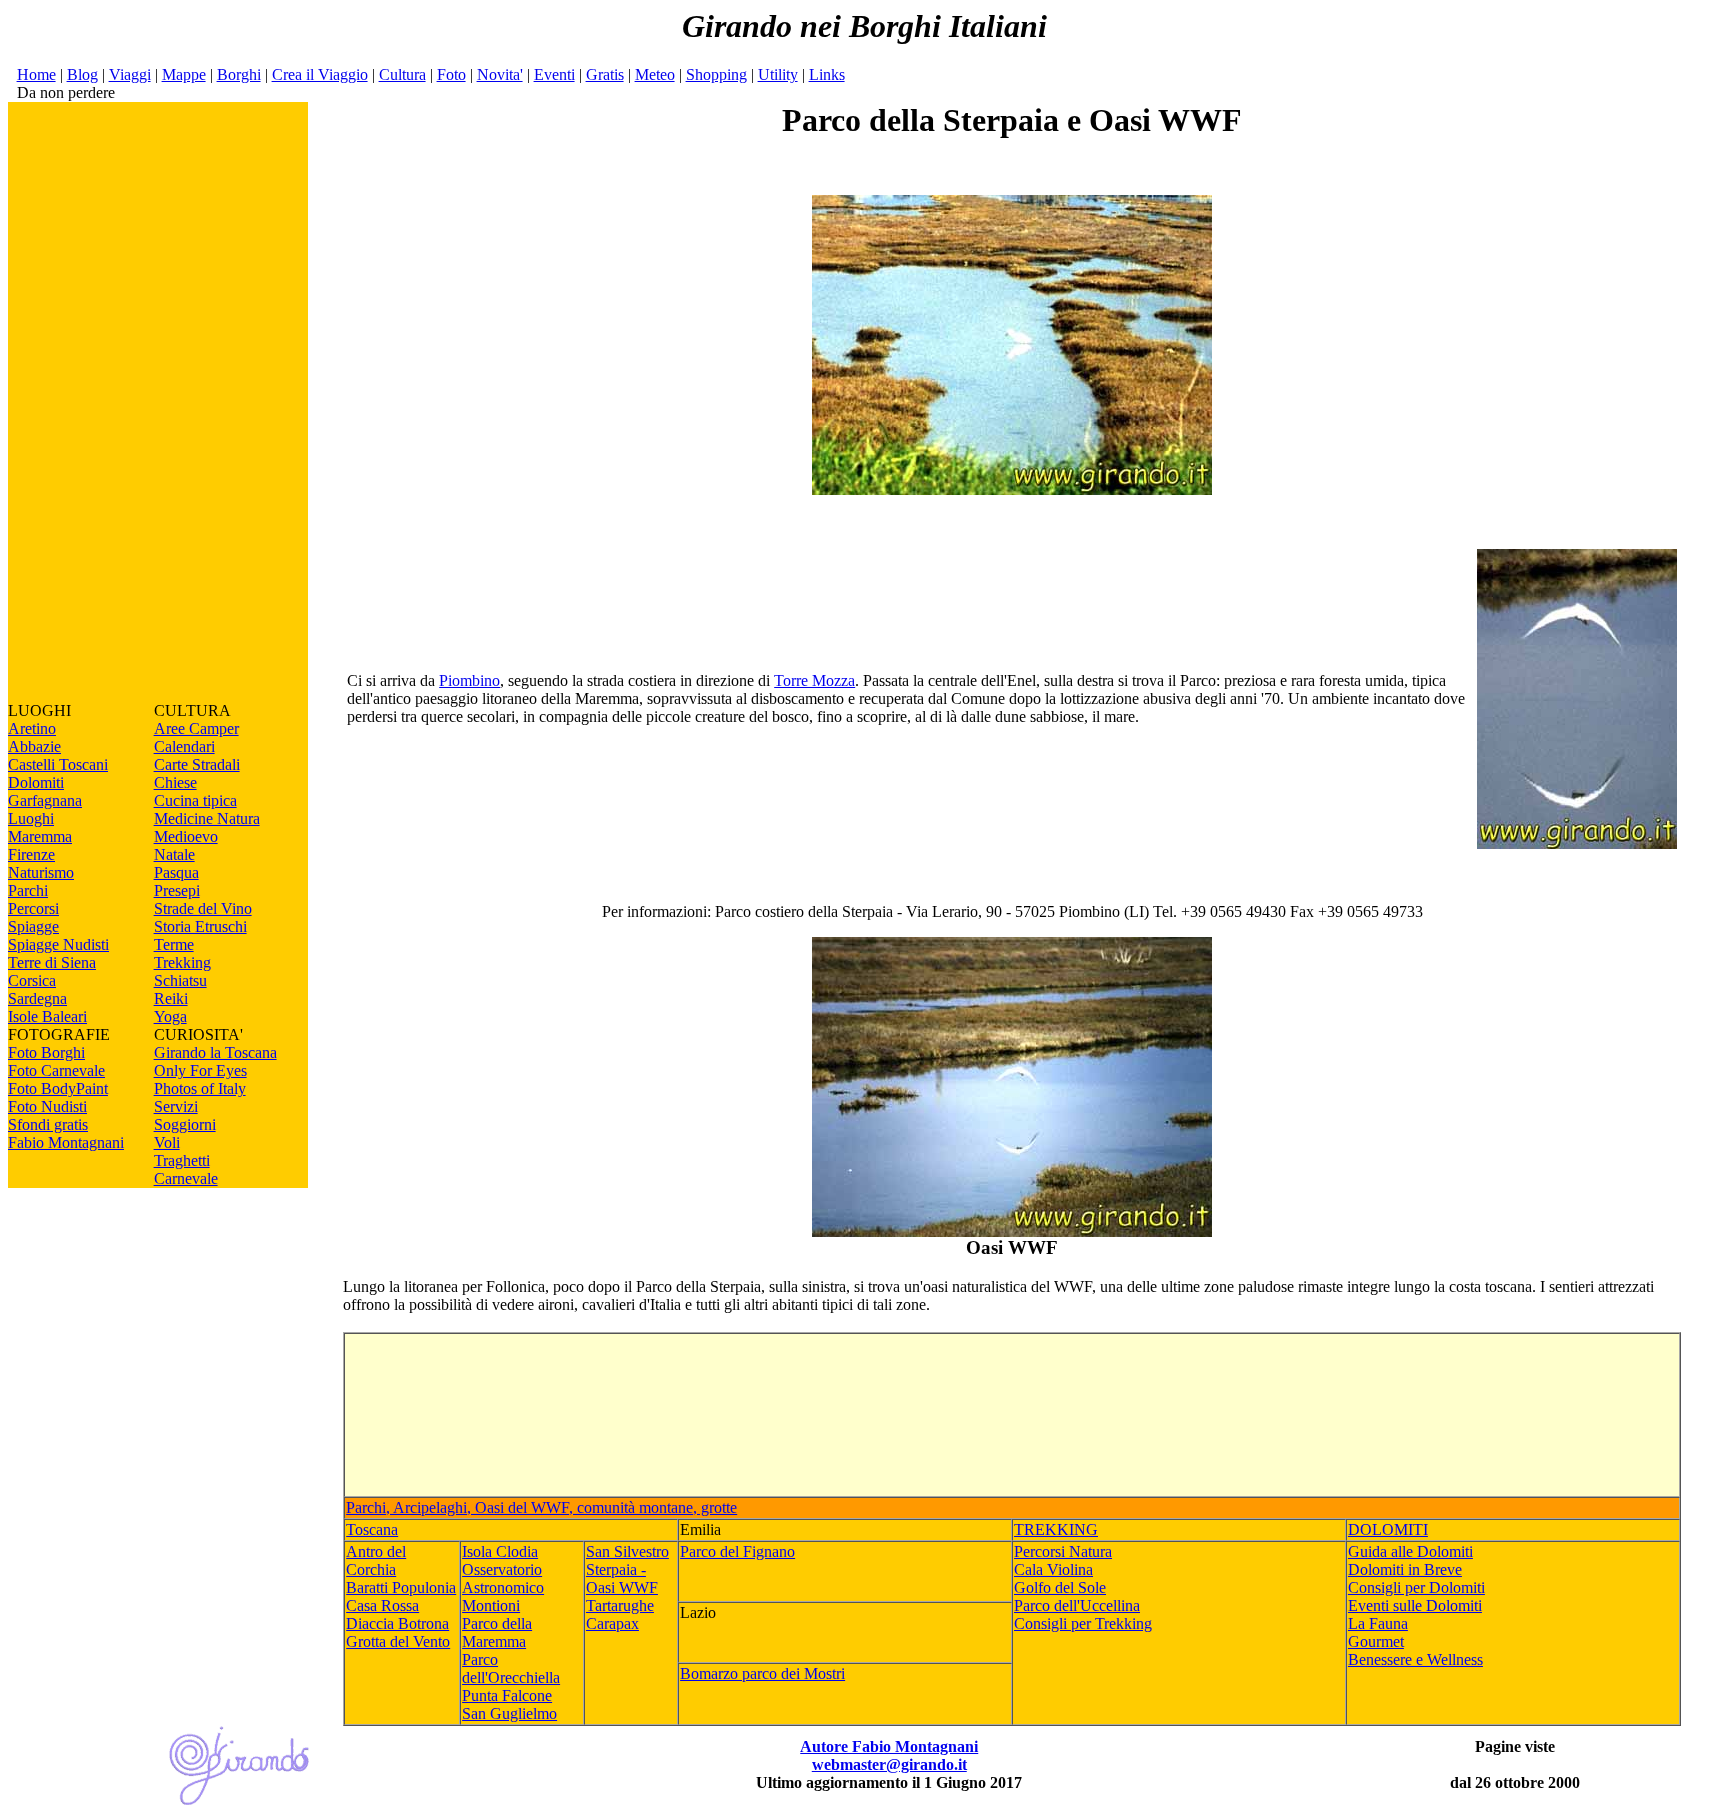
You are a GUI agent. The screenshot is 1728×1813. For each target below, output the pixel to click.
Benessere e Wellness (1415, 1659)
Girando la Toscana (215, 1052)
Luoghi (31, 818)
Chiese (175, 782)
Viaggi (130, 74)
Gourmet (1376, 1641)
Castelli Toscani (58, 764)
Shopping (716, 74)
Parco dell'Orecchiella (511, 1668)
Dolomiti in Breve (1405, 1569)
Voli (167, 1142)
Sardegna (37, 998)
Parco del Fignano (737, 1551)
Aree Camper (196, 728)
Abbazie (34, 746)
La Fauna (1378, 1623)
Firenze (31, 854)
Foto (451, 74)
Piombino (469, 680)
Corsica (32, 980)
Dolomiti (36, 782)
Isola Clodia (500, 1551)
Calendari (184, 746)
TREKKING (1056, 1529)
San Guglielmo (509, 1713)
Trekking (182, 962)
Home (36, 74)
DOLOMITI (1388, 1529)
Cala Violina (1053, 1569)
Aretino (32, 728)
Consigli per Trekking (1083, 1623)
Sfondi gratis (48, 1124)
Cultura (402, 74)
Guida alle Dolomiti (1410, 1551)
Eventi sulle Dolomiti (1415, 1605)
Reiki (171, 998)
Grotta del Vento (398, 1641)
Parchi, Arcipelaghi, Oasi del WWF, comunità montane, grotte (541, 1507)
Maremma (40, 836)
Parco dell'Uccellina (1077, 1605)
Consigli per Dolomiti (1416, 1587)
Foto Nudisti (47, 1106)
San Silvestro (627, 1551)
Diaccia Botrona (397, 1623)
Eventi (554, 74)
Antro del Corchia (376, 1560)
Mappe (184, 74)
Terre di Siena (52, 962)
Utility (778, 74)
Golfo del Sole (1060, 1587)
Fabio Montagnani (66, 1142)
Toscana (372, 1529)
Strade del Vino (203, 908)
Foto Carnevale (56, 1070)
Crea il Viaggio (320, 74)
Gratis (605, 74)
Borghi (239, 74)
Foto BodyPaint (58, 1088)
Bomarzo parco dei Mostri (762, 1673)
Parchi (28, 890)
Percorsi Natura (1063, 1551)
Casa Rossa (382, 1605)
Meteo (655, 74)
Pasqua (176, 872)
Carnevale (186, 1178)
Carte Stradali (197, 764)
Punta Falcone (507, 1695)
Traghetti (182, 1160)
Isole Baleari (47, 1016)
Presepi (177, 890)
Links (827, 74)
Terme (174, 944)
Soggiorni (185, 1124)
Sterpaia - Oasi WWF (622, 1578)
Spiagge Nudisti (58, 944)
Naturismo (41, 872)
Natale (174, 854)
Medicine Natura (207, 818)
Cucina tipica (195, 800)
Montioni (491, 1605)
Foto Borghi (46, 1052)
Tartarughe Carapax (620, 1614)
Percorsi (33, 908)
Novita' (500, 74)
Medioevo (186, 836)
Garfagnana (45, 800)
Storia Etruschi (200, 926)
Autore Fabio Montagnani (889, 1746)
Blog (82, 74)
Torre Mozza (814, 680)
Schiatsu (180, 980)
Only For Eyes (200, 1070)
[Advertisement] (158, 402)
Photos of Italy (200, 1088)
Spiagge (33, 926)
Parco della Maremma (497, 1632)
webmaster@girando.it (889, 1764)
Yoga (170, 1016)
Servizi (176, 1106)
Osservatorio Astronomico (503, 1578)
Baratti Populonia (401, 1587)
